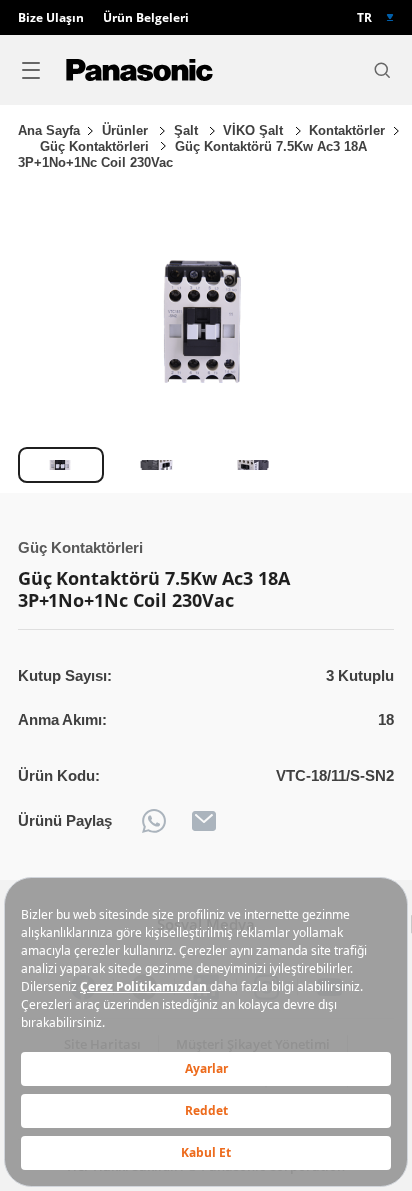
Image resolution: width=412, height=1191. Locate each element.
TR (364, 17)
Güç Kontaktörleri (96, 146)
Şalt (188, 130)
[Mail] (204, 821)
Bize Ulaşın (51, 17)
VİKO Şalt (255, 130)
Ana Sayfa (49, 130)
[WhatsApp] (154, 821)
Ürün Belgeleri (146, 17)
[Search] (382, 70)
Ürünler (127, 130)
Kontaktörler (347, 130)
